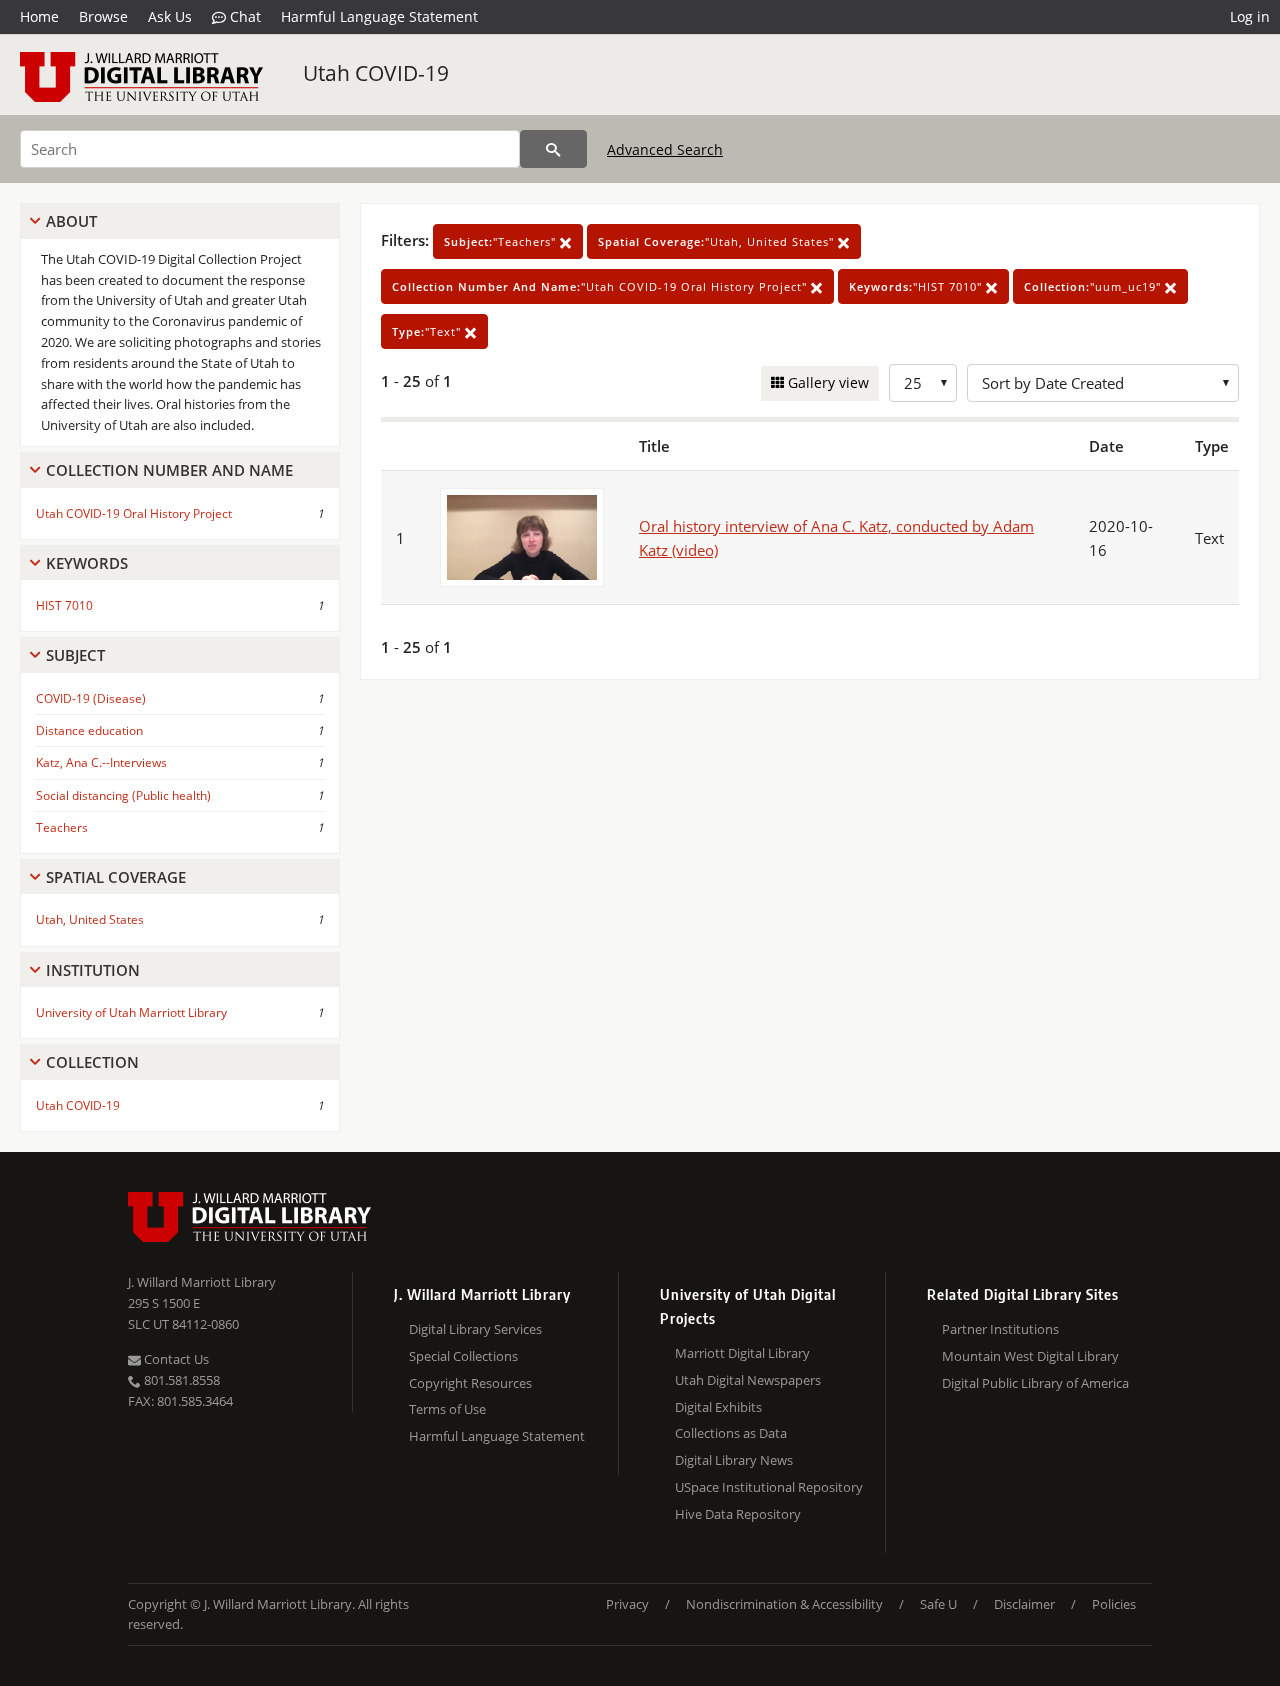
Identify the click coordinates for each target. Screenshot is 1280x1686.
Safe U (938, 1604)
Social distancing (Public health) (123, 795)
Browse (103, 16)
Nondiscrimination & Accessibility (784, 1604)
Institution (93, 970)
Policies (1114, 1604)
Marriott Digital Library (742, 1353)
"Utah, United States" (718, 241)
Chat (243, 16)
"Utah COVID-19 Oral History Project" (601, 286)
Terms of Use (447, 1409)
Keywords (87, 563)
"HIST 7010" (917, 286)
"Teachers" (502, 241)
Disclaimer (1024, 1604)
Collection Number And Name (169, 470)
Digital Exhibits (718, 1407)
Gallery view (826, 382)
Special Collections (463, 1356)
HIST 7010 (64, 605)
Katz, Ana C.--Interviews (101, 762)
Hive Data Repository (738, 1514)
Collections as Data (731, 1433)
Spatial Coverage (116, 877)
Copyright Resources (470, 1383)
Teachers (62, 827)
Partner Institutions (1000, 1329)
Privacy (627, 1604)
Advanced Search (665, 149)
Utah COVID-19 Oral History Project (134, 513)
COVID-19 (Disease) (91, 698)
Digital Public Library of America (1035, 1383)
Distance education (89, 730)
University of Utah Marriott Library (131, 1012)
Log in (1250, 16)
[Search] (553, 149)
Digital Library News (734, 1460)
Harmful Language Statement (379, 16)
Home (39, 16)
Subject (75, 655)
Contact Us (175, 1359)
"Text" (428, 331)
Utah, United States (90, 919)
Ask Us (170, 16)
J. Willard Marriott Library (202, 1282)
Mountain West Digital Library (1030, 1356)
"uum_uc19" (1094, 286)
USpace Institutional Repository (769, 1487)
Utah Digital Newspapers (748, 1380)
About (71, 221)
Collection (92, 1062)
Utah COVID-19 (376, 73)
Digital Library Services (475, 1329)
